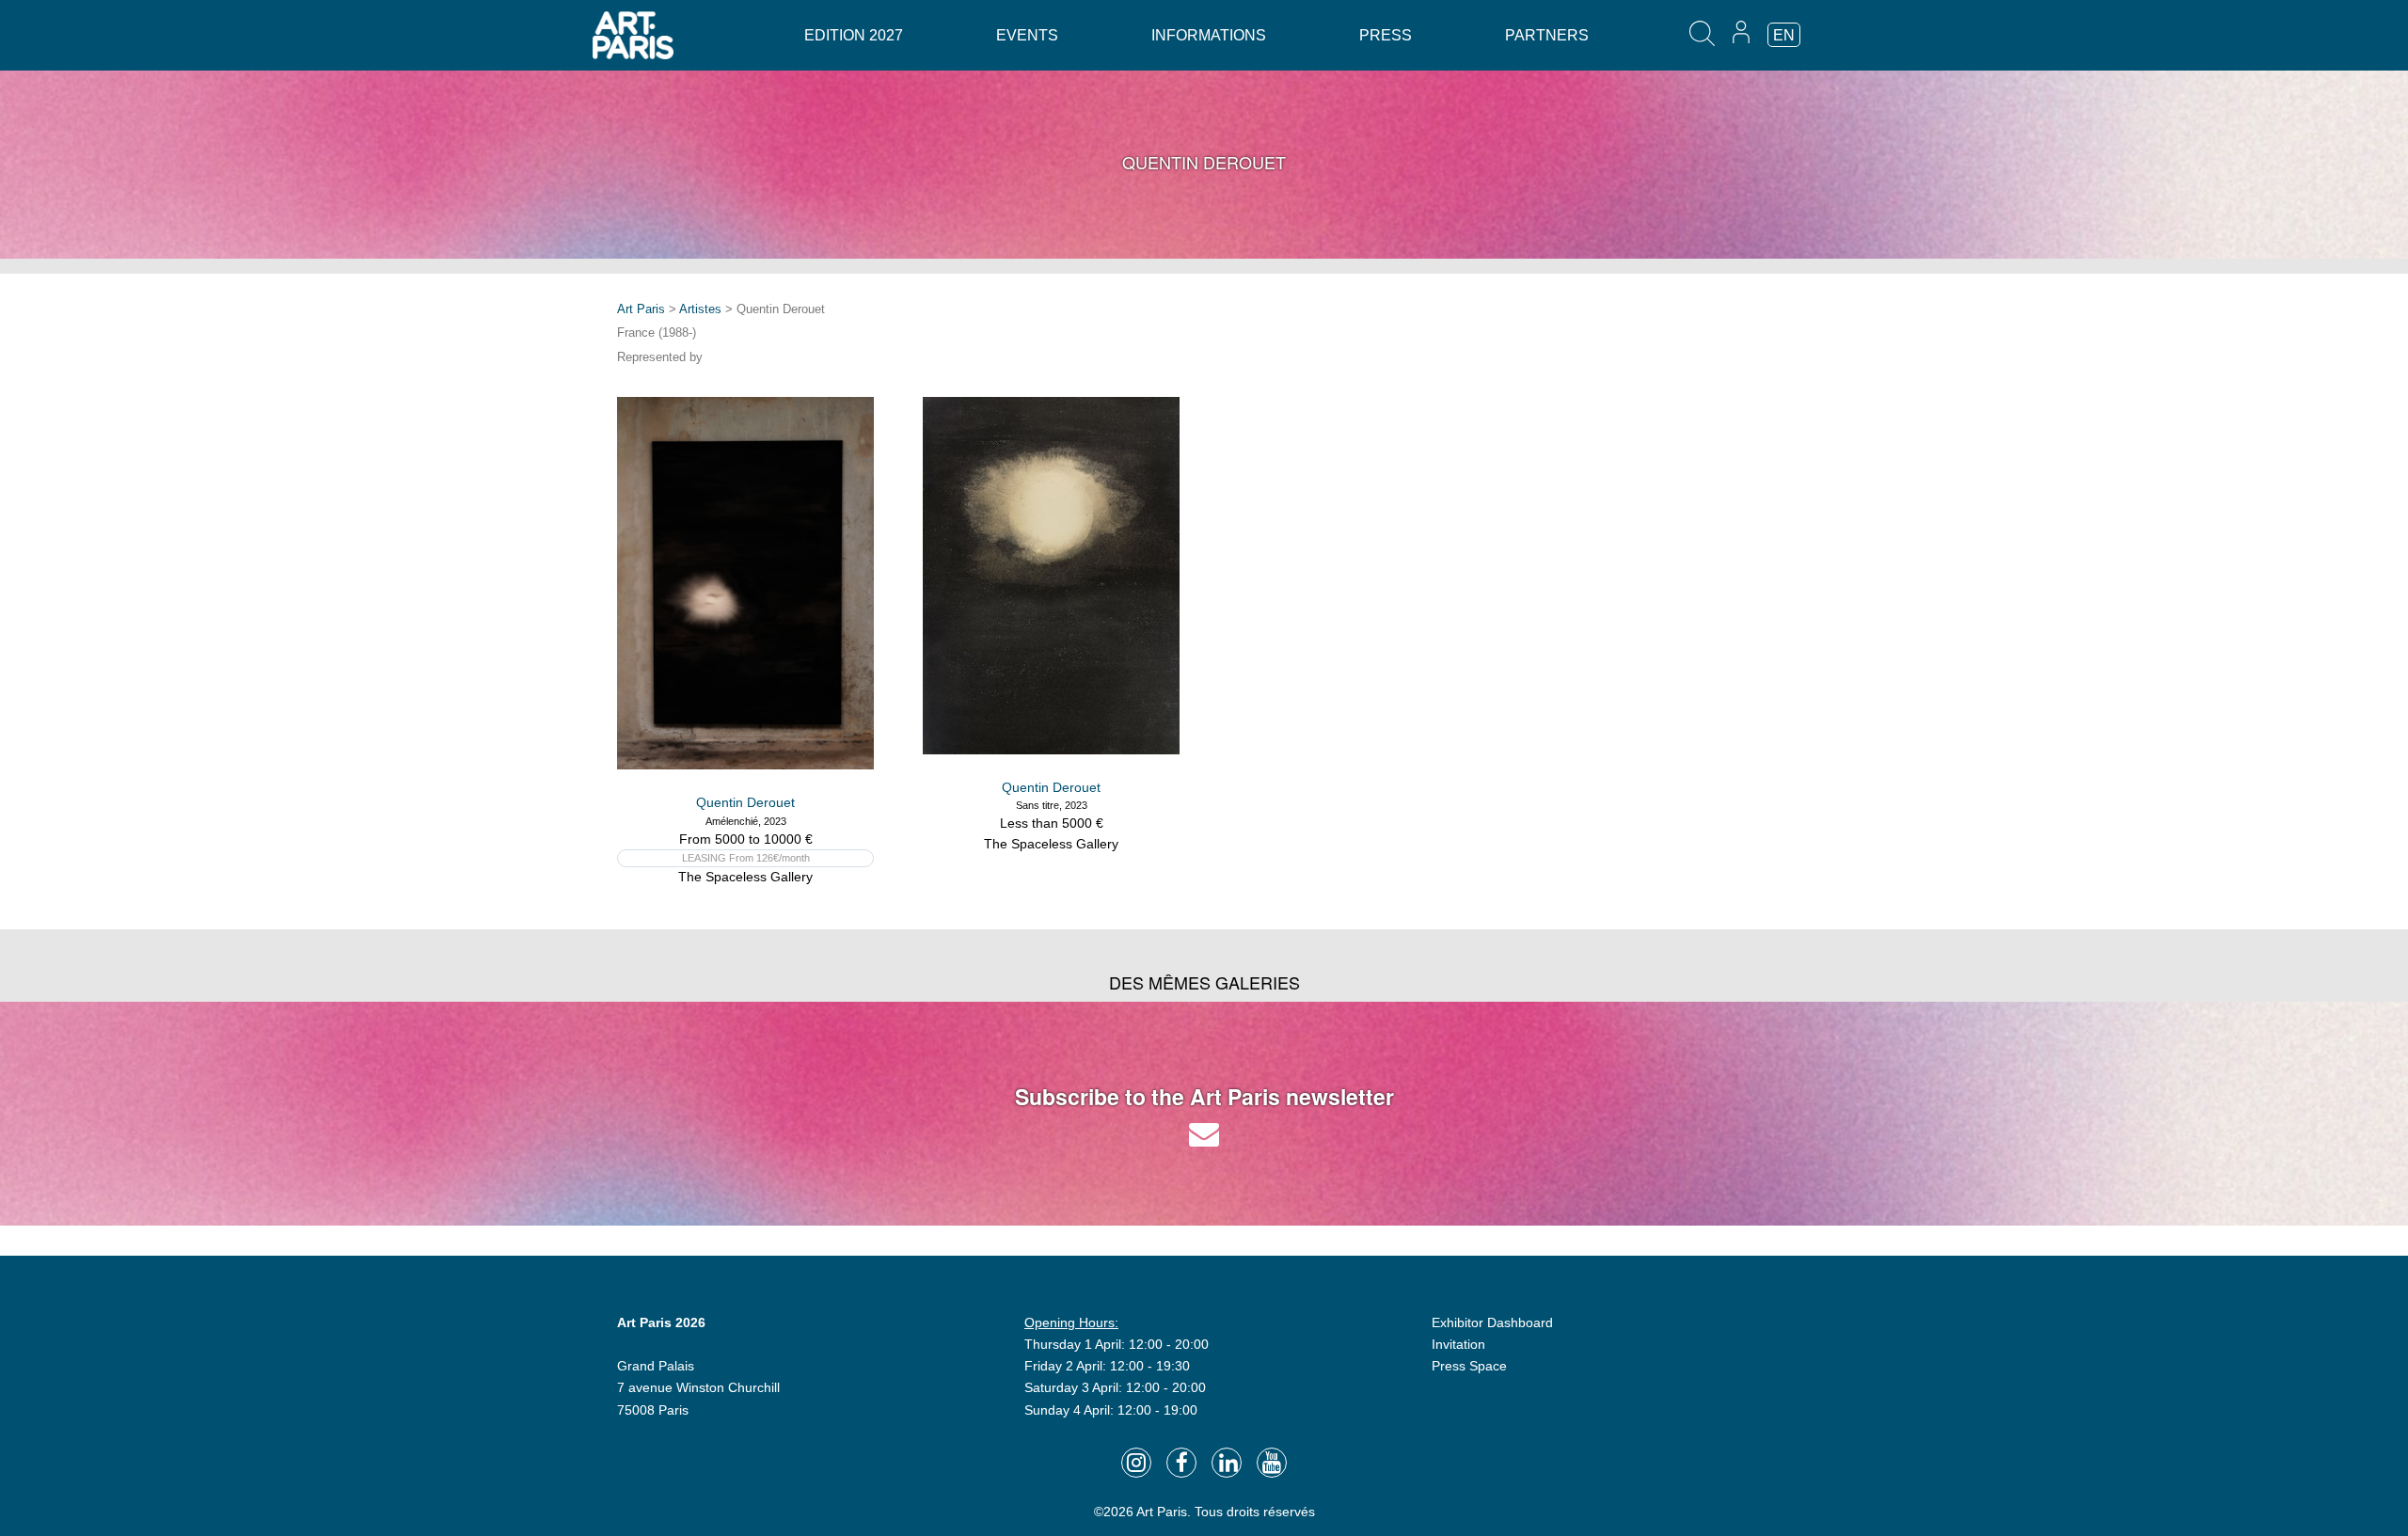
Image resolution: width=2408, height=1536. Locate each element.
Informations (1209, 35)
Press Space (1469, 1366)
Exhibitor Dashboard (1492, 1322)
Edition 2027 (854, 35)
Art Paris (641, 309)
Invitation (1458, 1344)
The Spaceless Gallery (745, 877)
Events (1027, 35)
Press (1386, 35)
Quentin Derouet (745, 802)
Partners (1547, 35)
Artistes (700, 309)
